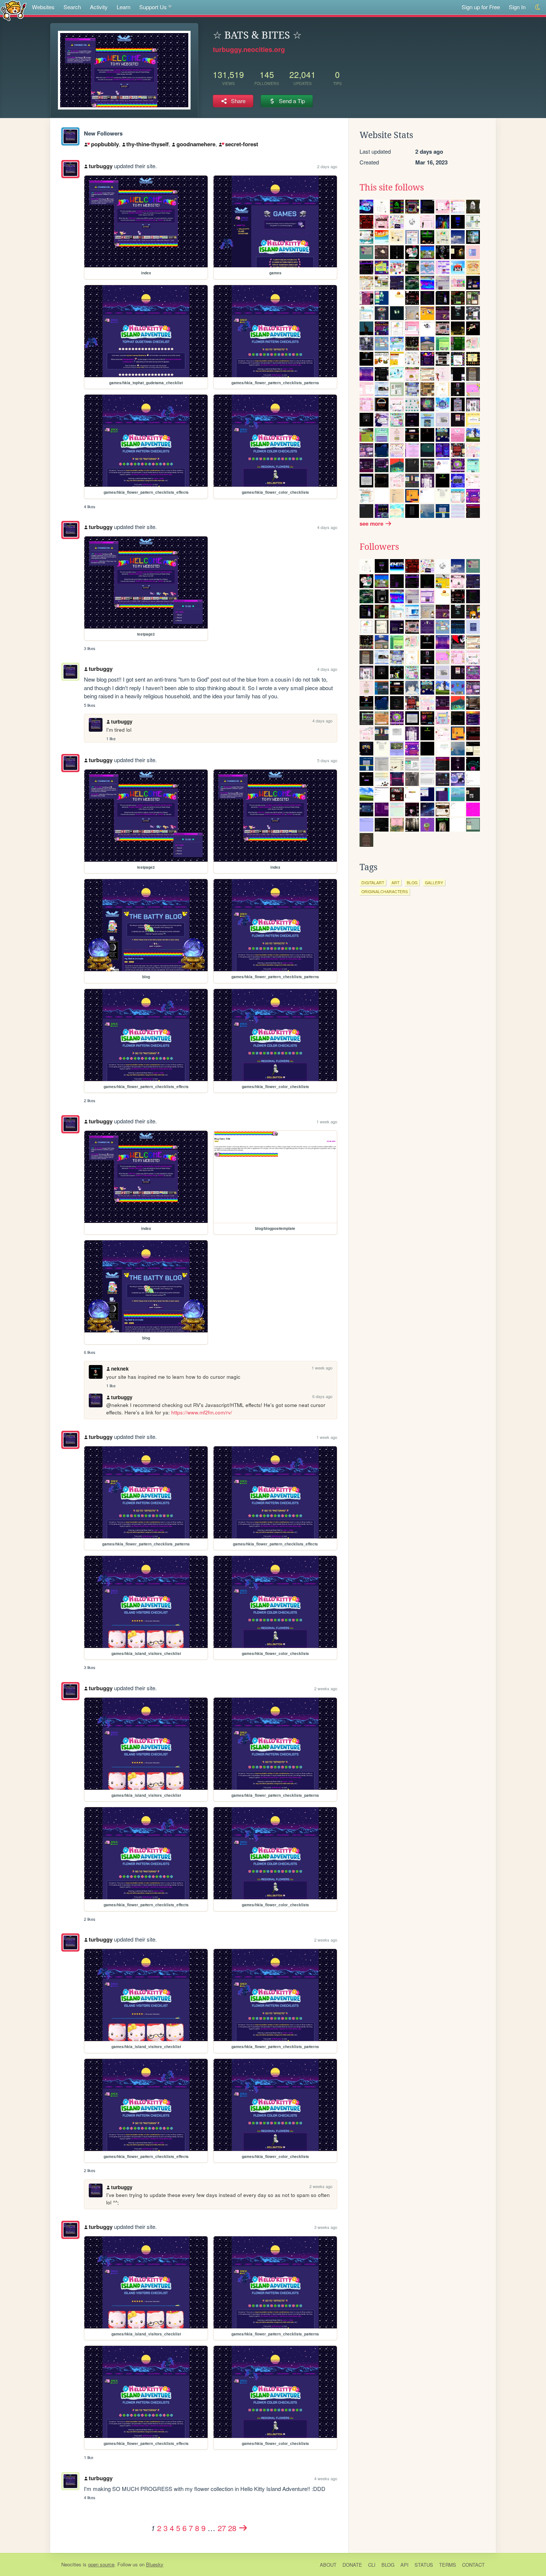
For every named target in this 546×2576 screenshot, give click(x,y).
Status (424, 2565)
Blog (388, 2565)
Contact (473, 2565)
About (328, 2565)
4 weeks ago (326, 2478)
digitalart (373, 883)
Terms (448, 2565)
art (395, 883)
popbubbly (105, 144)
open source (101, 2564)
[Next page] (243, 2528)
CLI (372, 2565)
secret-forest (242, 144)
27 (222, 2528)
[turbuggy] (70, 136)
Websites (43, 7)
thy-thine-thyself (147, 144)
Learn (123, 7)
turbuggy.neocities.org (249, 49)
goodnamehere (196, 144)
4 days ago (327, 527)
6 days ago (322, 1396)
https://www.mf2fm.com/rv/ (202, 1412)
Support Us (153, 7)
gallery (434, 883)
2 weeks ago (326, 1688)
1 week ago (327, 1122)
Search (72, 7)
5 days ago (327, 760)
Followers (379, 547)
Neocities (71, 2564)
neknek (120, 1369)
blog (412, 883)
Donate (352, 2565)
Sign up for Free (481, 7)
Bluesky (155, 2564)
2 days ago (327, 166)
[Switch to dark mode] (538, 7)
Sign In (517, 7)
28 (232, 2528)
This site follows (392, 187)
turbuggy (101, 166)
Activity (99, 7)
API (404, 2565)
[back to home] (14, 10)
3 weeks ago (326, 2227)
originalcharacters (385, 892)
